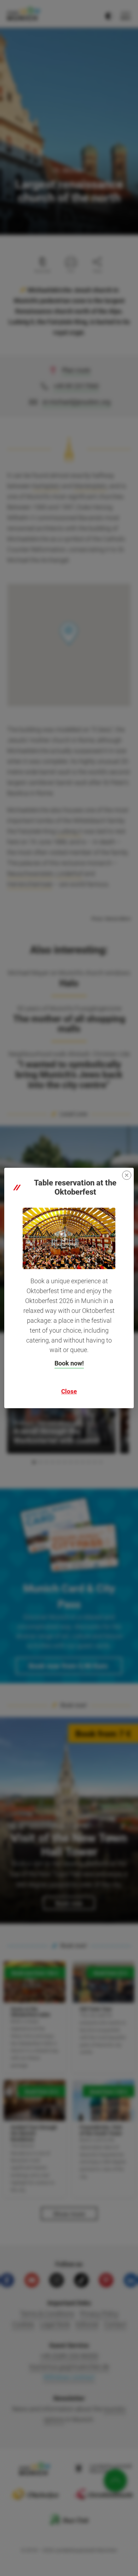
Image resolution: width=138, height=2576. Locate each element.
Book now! (69, 1363)
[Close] (127, 1175)
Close (69, 1391)
